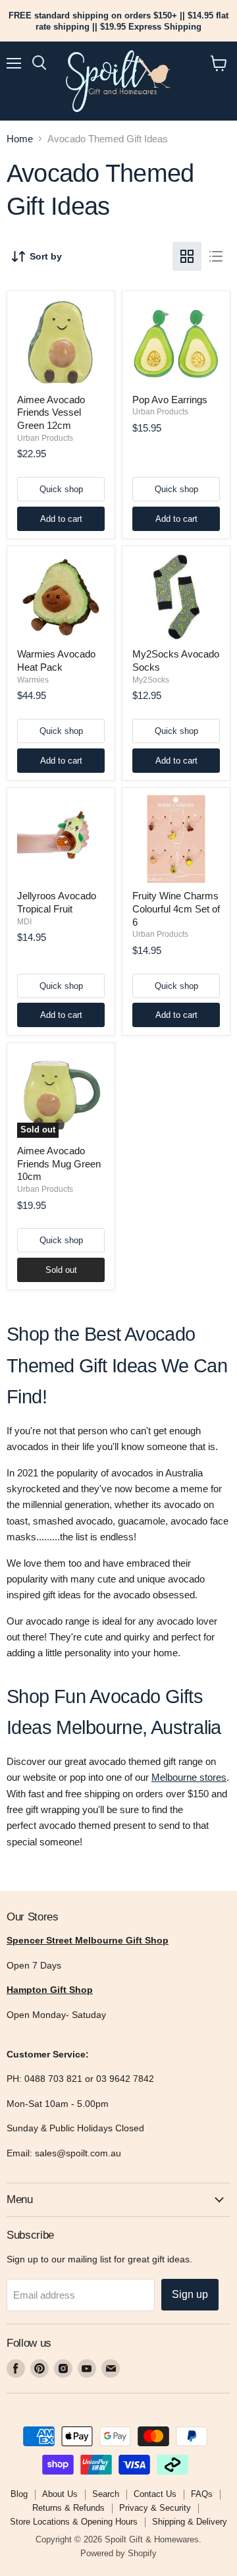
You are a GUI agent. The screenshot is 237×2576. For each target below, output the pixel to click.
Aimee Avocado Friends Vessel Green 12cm (51, 412)
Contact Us (155, 2494)
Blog (19, 2494)
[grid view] (187, 256)
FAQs (202, 2494)
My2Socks (151, 680)
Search (106, 2494)
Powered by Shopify (118, 2553)
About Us (60, 2494)
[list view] (216, 256)
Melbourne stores (189, 1777)
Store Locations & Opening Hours (74, 2522)
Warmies (33, 680)
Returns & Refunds (68, 2508)
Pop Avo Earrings (170, 400)
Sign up (190, 2294)
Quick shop (61, 489)
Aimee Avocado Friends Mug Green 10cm (59, 1163)
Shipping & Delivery (190, 2522)
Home (20, 139)
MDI (24, 922)
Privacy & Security (155, 2508)
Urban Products (45, 438)
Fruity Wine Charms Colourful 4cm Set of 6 (176, 909)
